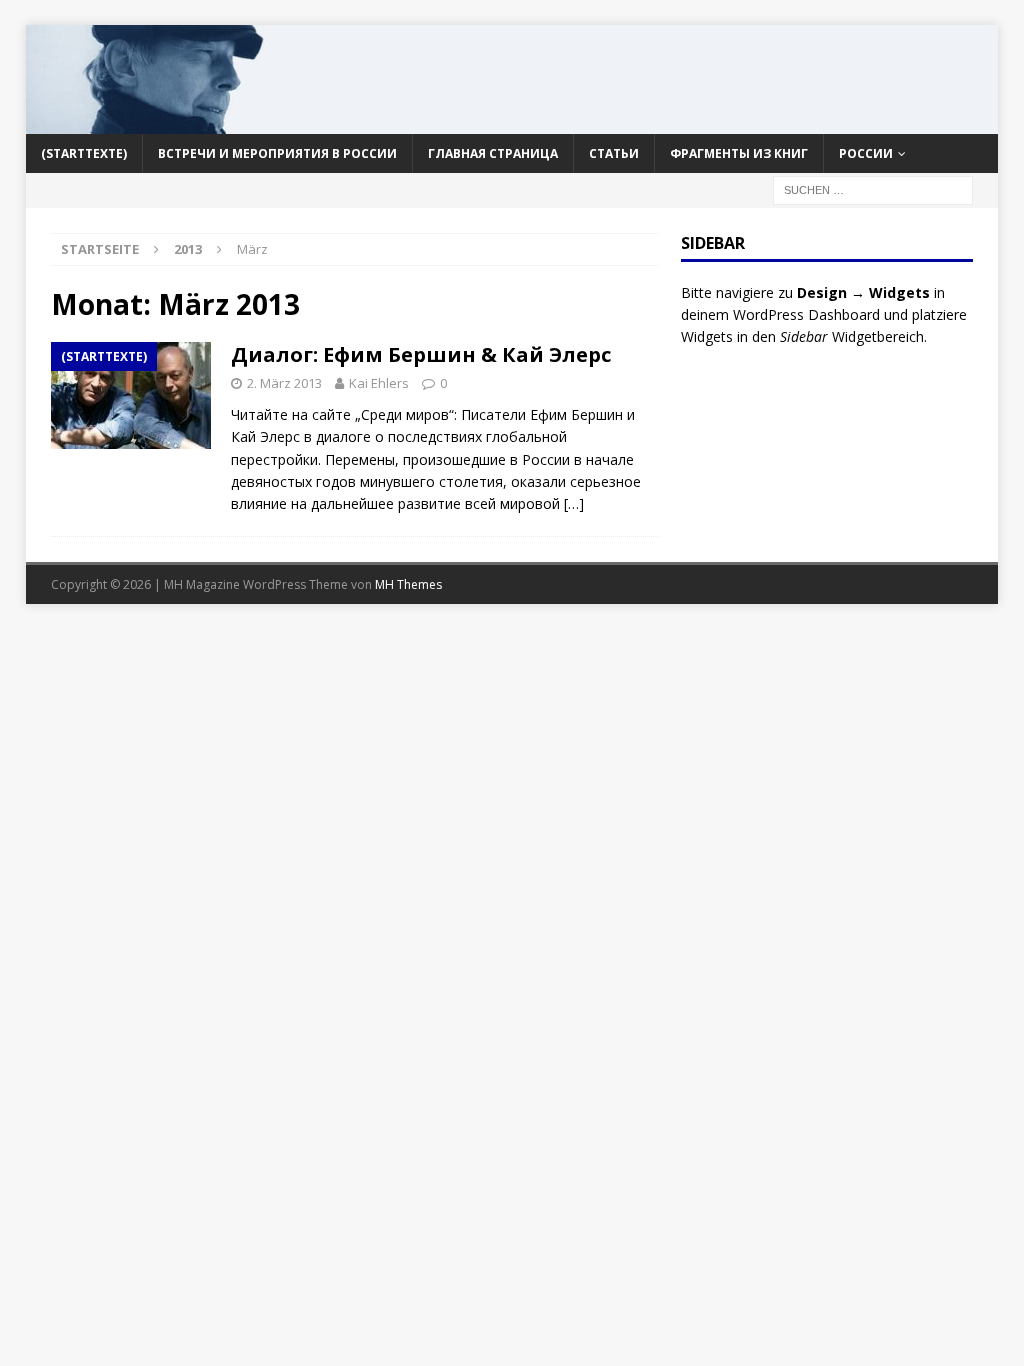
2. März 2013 (284, 383)
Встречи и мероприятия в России (277, 153)
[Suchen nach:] (873, 188)
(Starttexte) (84, 153)
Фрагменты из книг (739, 153)
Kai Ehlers (379, 383)
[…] (574, 503)
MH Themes (408, 584)
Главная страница (493, 153)
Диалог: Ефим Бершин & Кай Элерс (421, 354)
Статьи (614, 153)
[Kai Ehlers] (512, 121)
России (866, 153)
